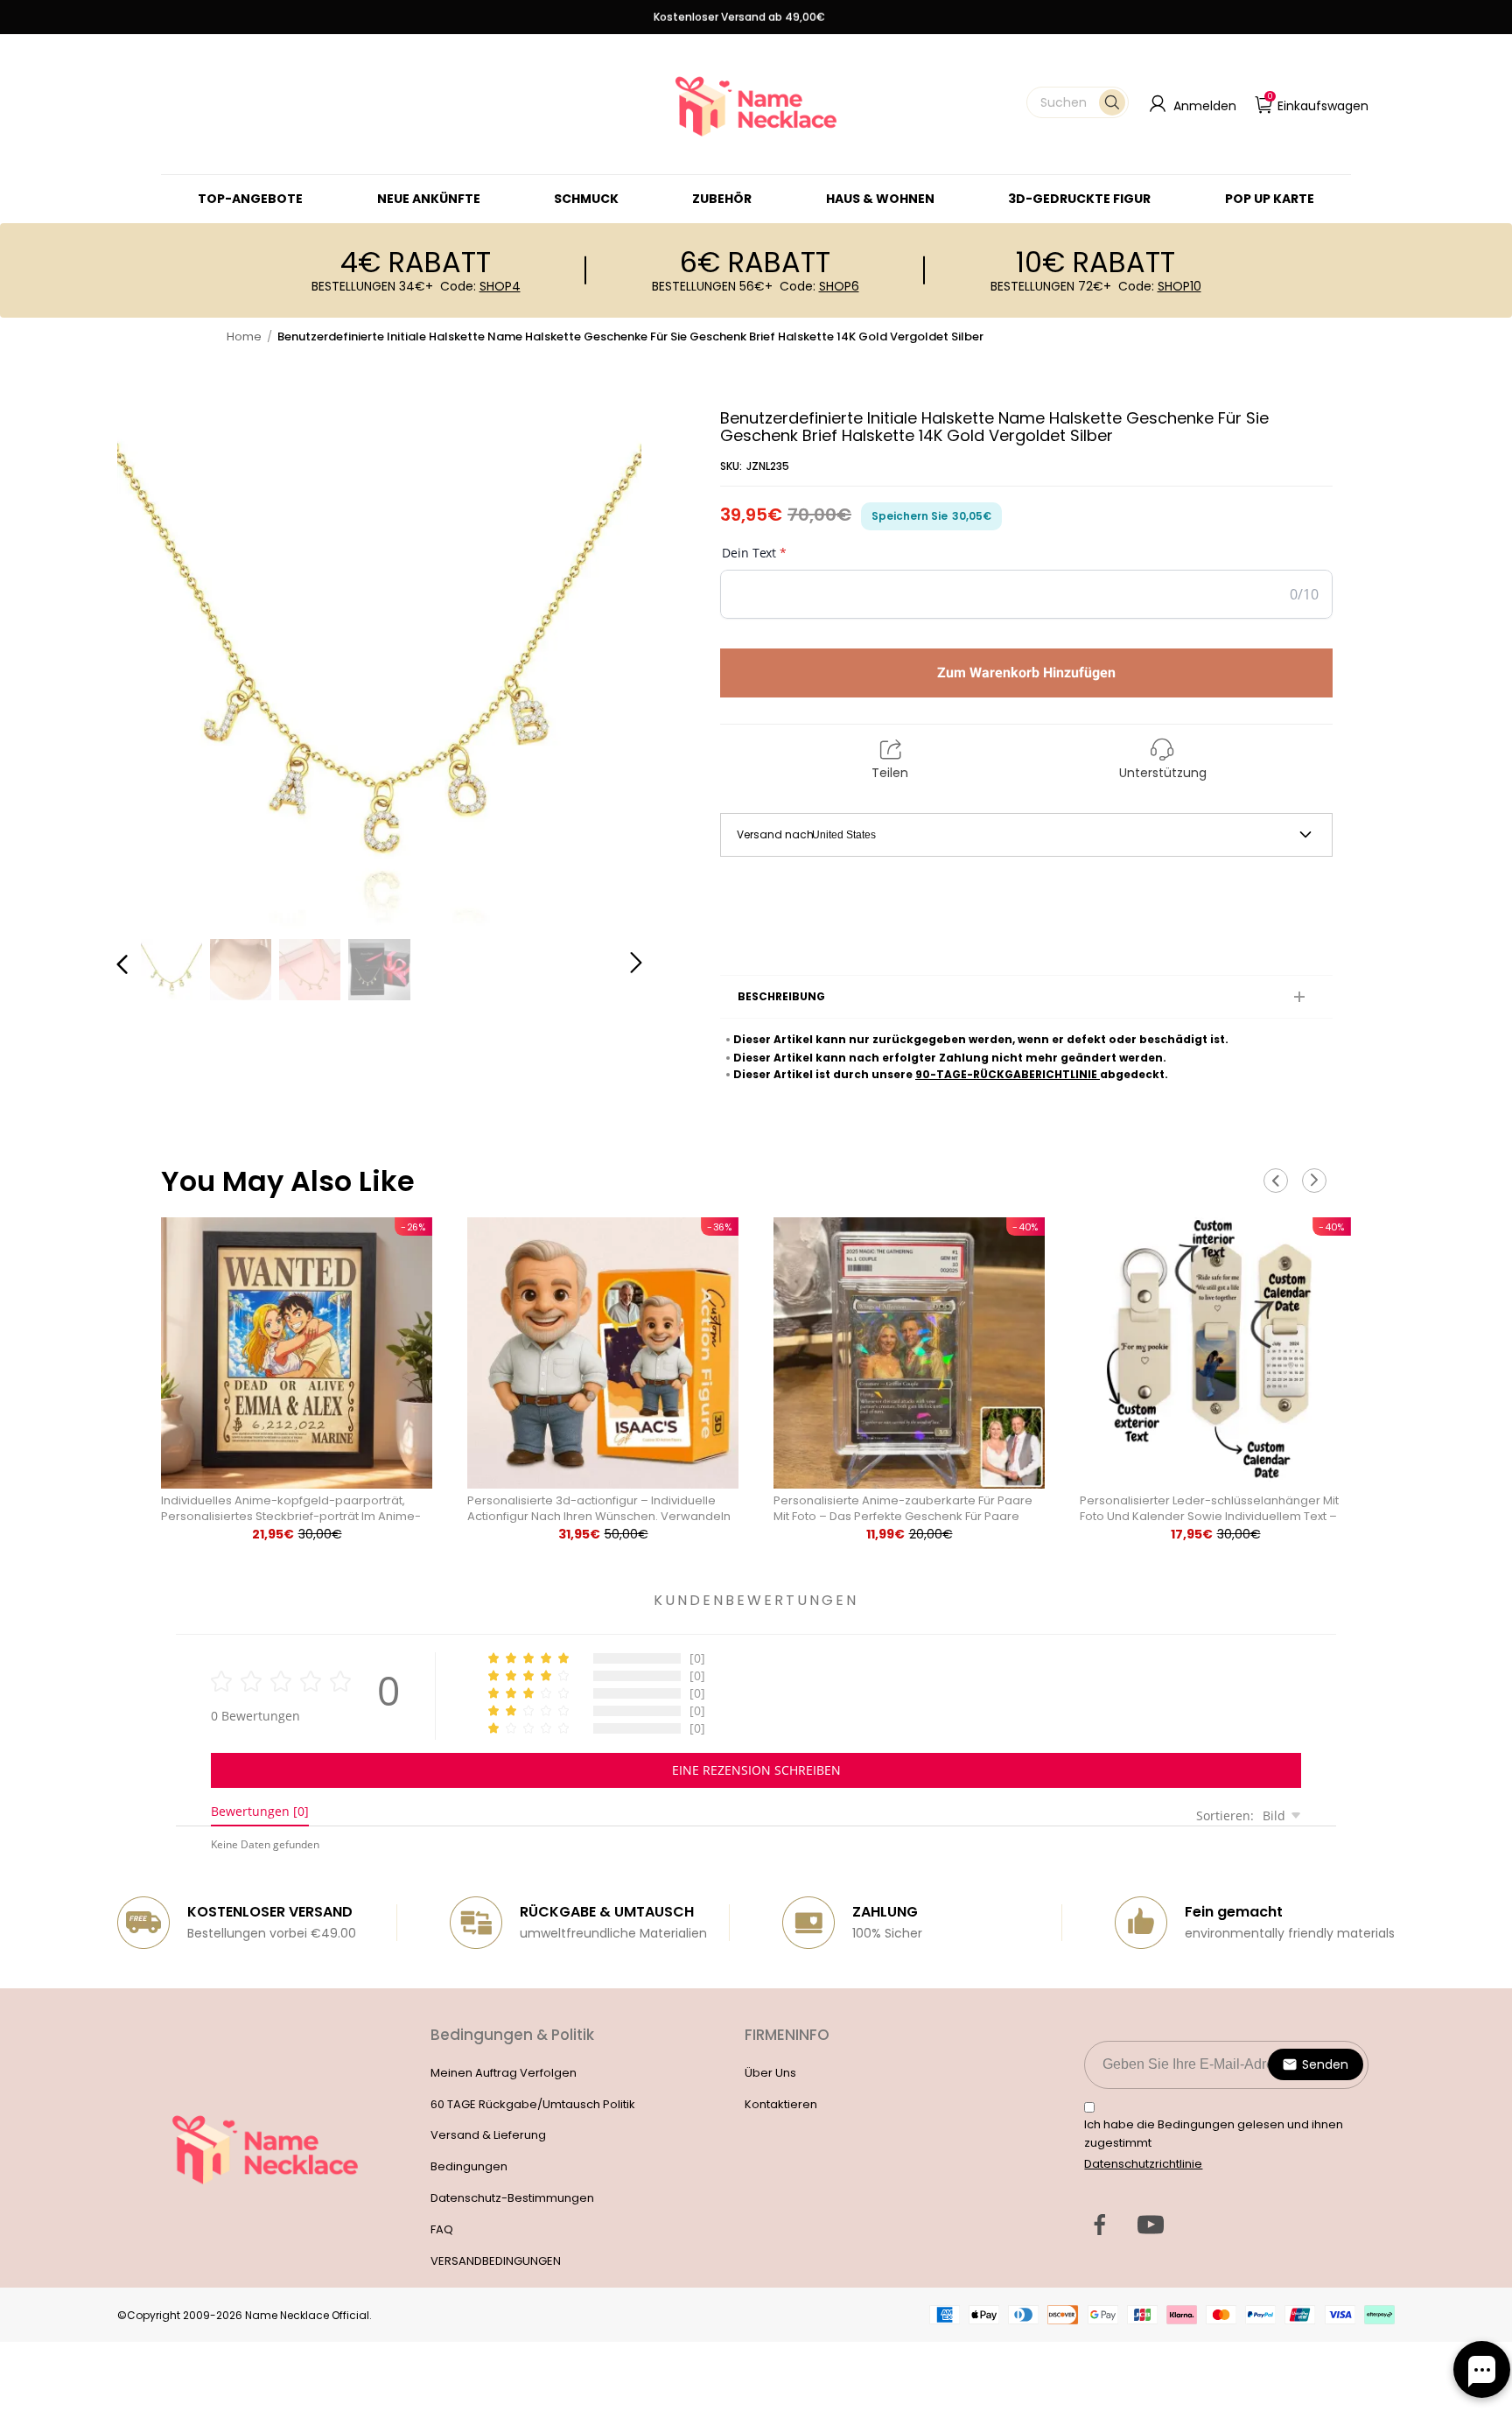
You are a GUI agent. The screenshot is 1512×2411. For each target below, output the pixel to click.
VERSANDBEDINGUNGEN (496, 2261)
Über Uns (770, 2073)
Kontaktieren (781, 2104)
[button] (1078, 102)
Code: (480, 286)
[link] (586, 199)
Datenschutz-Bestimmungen (512, 2198)
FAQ (442, 2229)
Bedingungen (469, 2166)
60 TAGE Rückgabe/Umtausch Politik (533, 2104)
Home (244, 336)
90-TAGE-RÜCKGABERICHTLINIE (1008, 1074)
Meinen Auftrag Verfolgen (504, 2073)
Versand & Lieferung (488, 2135)
